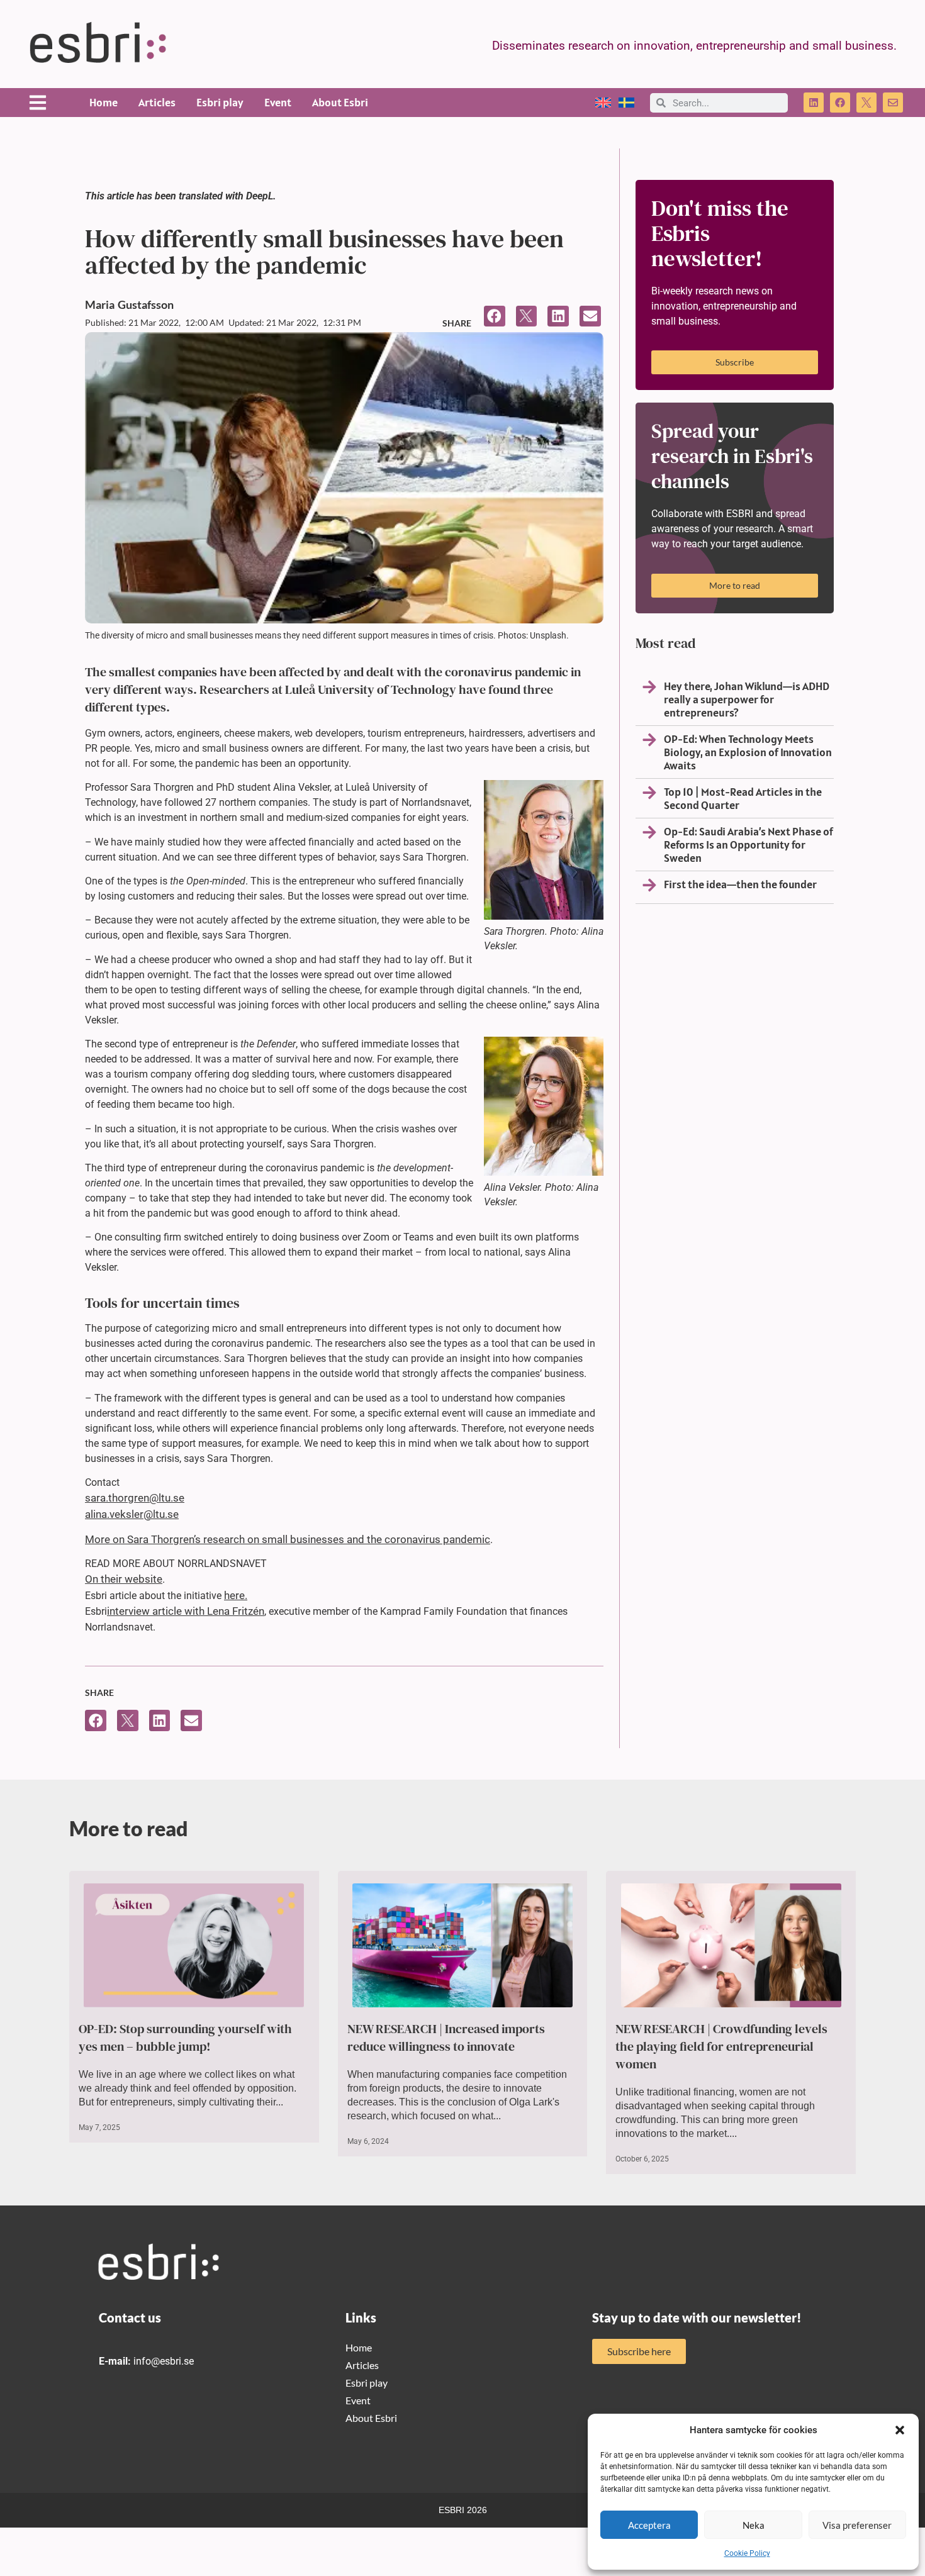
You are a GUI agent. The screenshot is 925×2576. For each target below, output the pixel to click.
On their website (124, 1579)
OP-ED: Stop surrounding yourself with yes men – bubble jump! (185, 2038)
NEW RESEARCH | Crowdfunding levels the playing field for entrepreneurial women (721, 2046)
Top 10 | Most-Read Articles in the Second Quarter (743, 798)
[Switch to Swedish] (626, 103)
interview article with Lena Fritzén (186, 1611)
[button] (900, 2430)
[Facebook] (840, 103)
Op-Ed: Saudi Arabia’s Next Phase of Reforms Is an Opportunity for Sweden (748, 845)
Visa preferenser (857, 2525)
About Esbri (340, 102)
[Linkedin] (814, 103)
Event (278, 102)
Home (104, 102)
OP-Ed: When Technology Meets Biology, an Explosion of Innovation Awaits (748, 752)
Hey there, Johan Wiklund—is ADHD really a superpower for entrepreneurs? (747, 699)
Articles (157, 102)
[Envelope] (893, 103)
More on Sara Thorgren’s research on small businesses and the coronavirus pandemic (288, 1539)
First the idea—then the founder (740, 884)
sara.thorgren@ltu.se (135, 1498)
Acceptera (649, 2525)
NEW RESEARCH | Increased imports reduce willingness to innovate (446, 2038)
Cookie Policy (747, 2553)
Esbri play (220, 102)
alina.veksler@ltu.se (132, 1514)
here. (236, 1595)
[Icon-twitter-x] (866, 103)
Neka (754, 2525)
